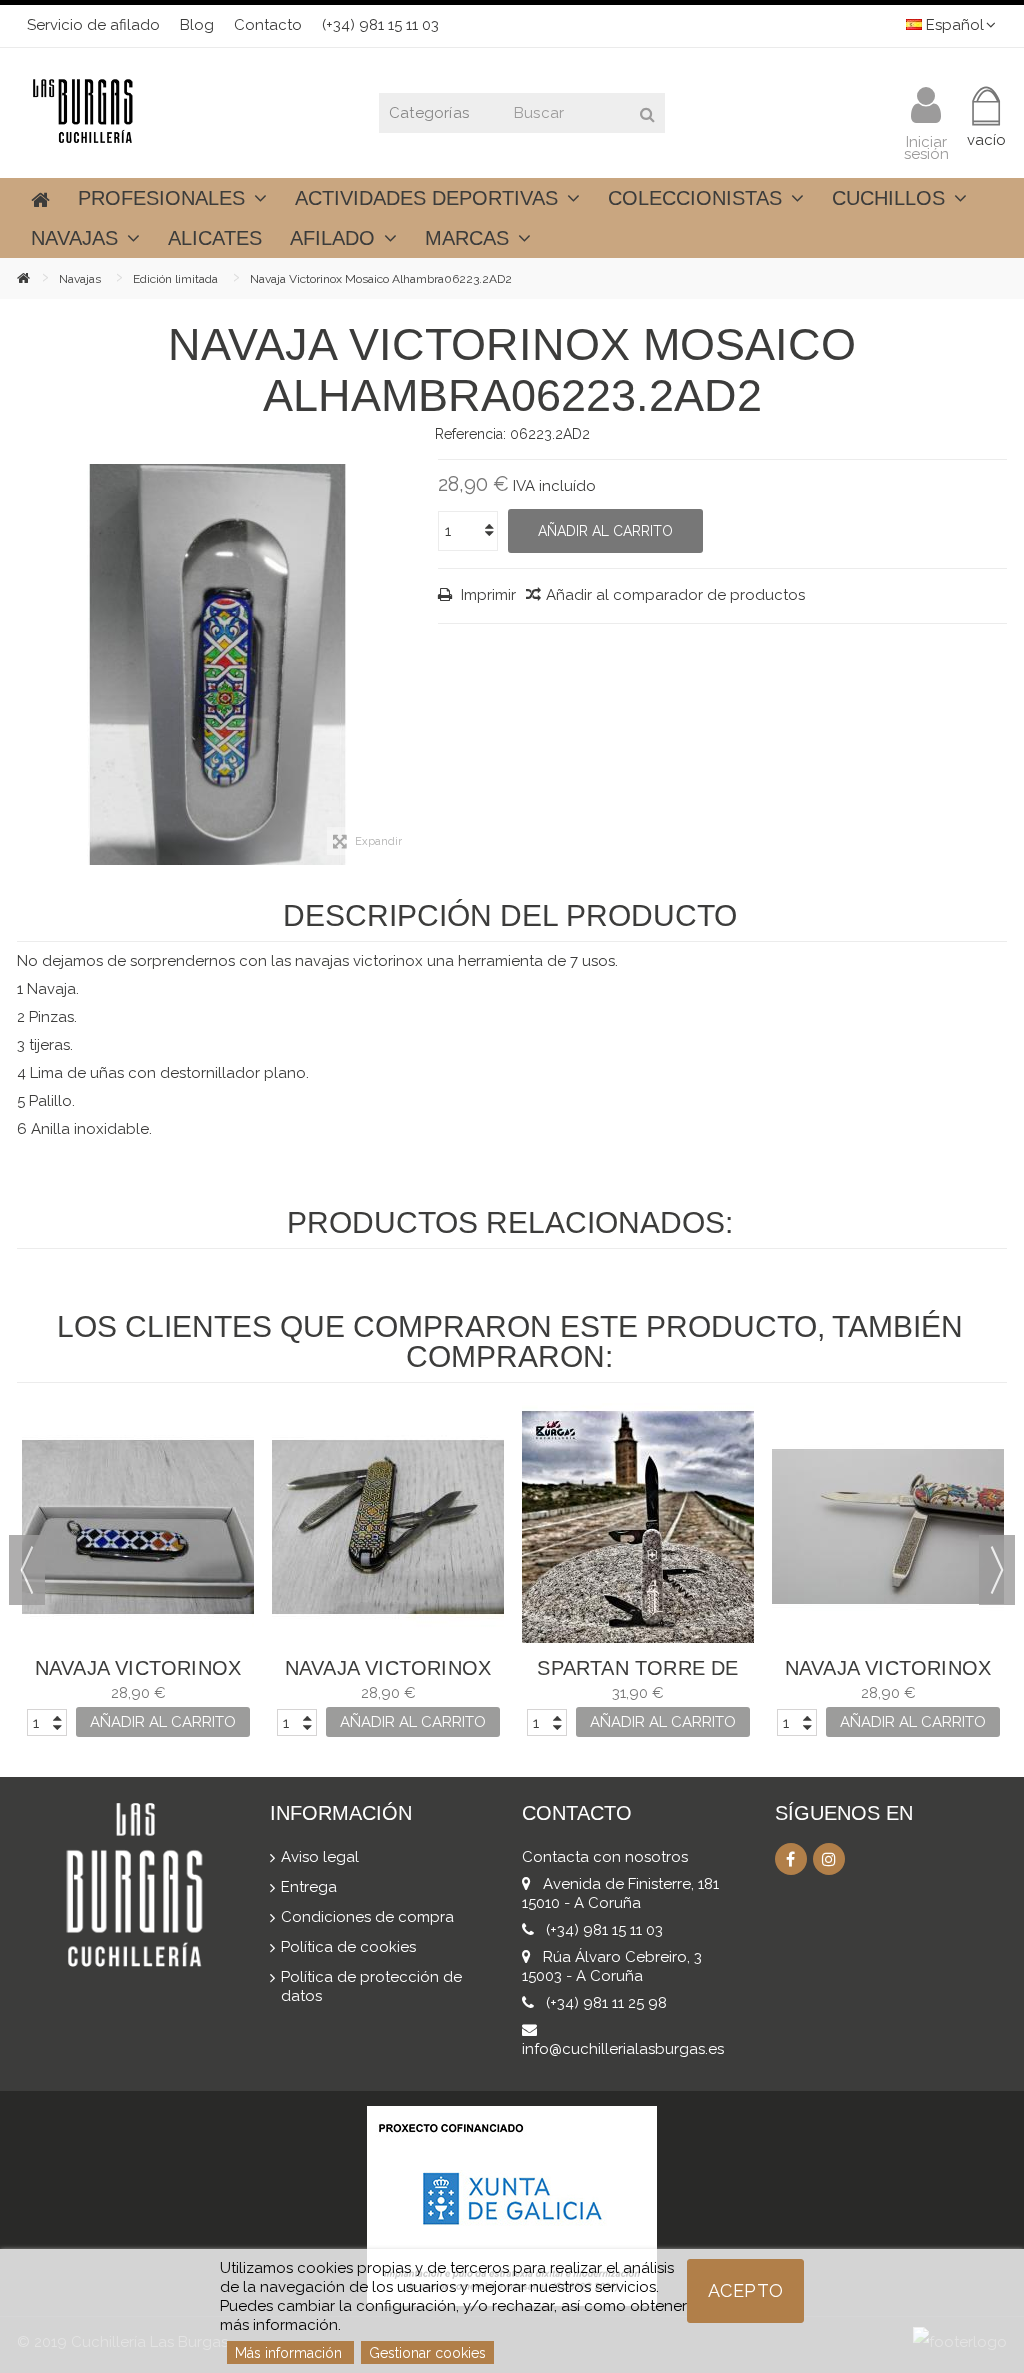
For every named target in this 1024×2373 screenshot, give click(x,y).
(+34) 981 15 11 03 (380, 25)
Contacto (268, 25)
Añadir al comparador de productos (675, 595)
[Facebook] (791, 1859)
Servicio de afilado (93, 25)
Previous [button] (27, 1570)
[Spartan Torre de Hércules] (638, 1527)
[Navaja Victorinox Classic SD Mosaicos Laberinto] (388, 1527)
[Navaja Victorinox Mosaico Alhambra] (217, 664)
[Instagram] (829, 1859)
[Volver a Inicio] (38, 277)
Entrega (309, 1887)
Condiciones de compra (367, 1917)
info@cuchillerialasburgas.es (623, 2049)
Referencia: (470, 434)
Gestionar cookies (427, 2353)
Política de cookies (348, 1947)
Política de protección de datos (371, 1986)
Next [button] (997, 1570)
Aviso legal (320, 1857)
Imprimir (486, 595)
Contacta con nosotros (605, 1857)
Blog (197, 25)
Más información (290, 2353)
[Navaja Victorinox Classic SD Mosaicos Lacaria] (138, 1527)
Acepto (745, 2290)
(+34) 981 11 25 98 (606, 2003)
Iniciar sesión (926, 146)
